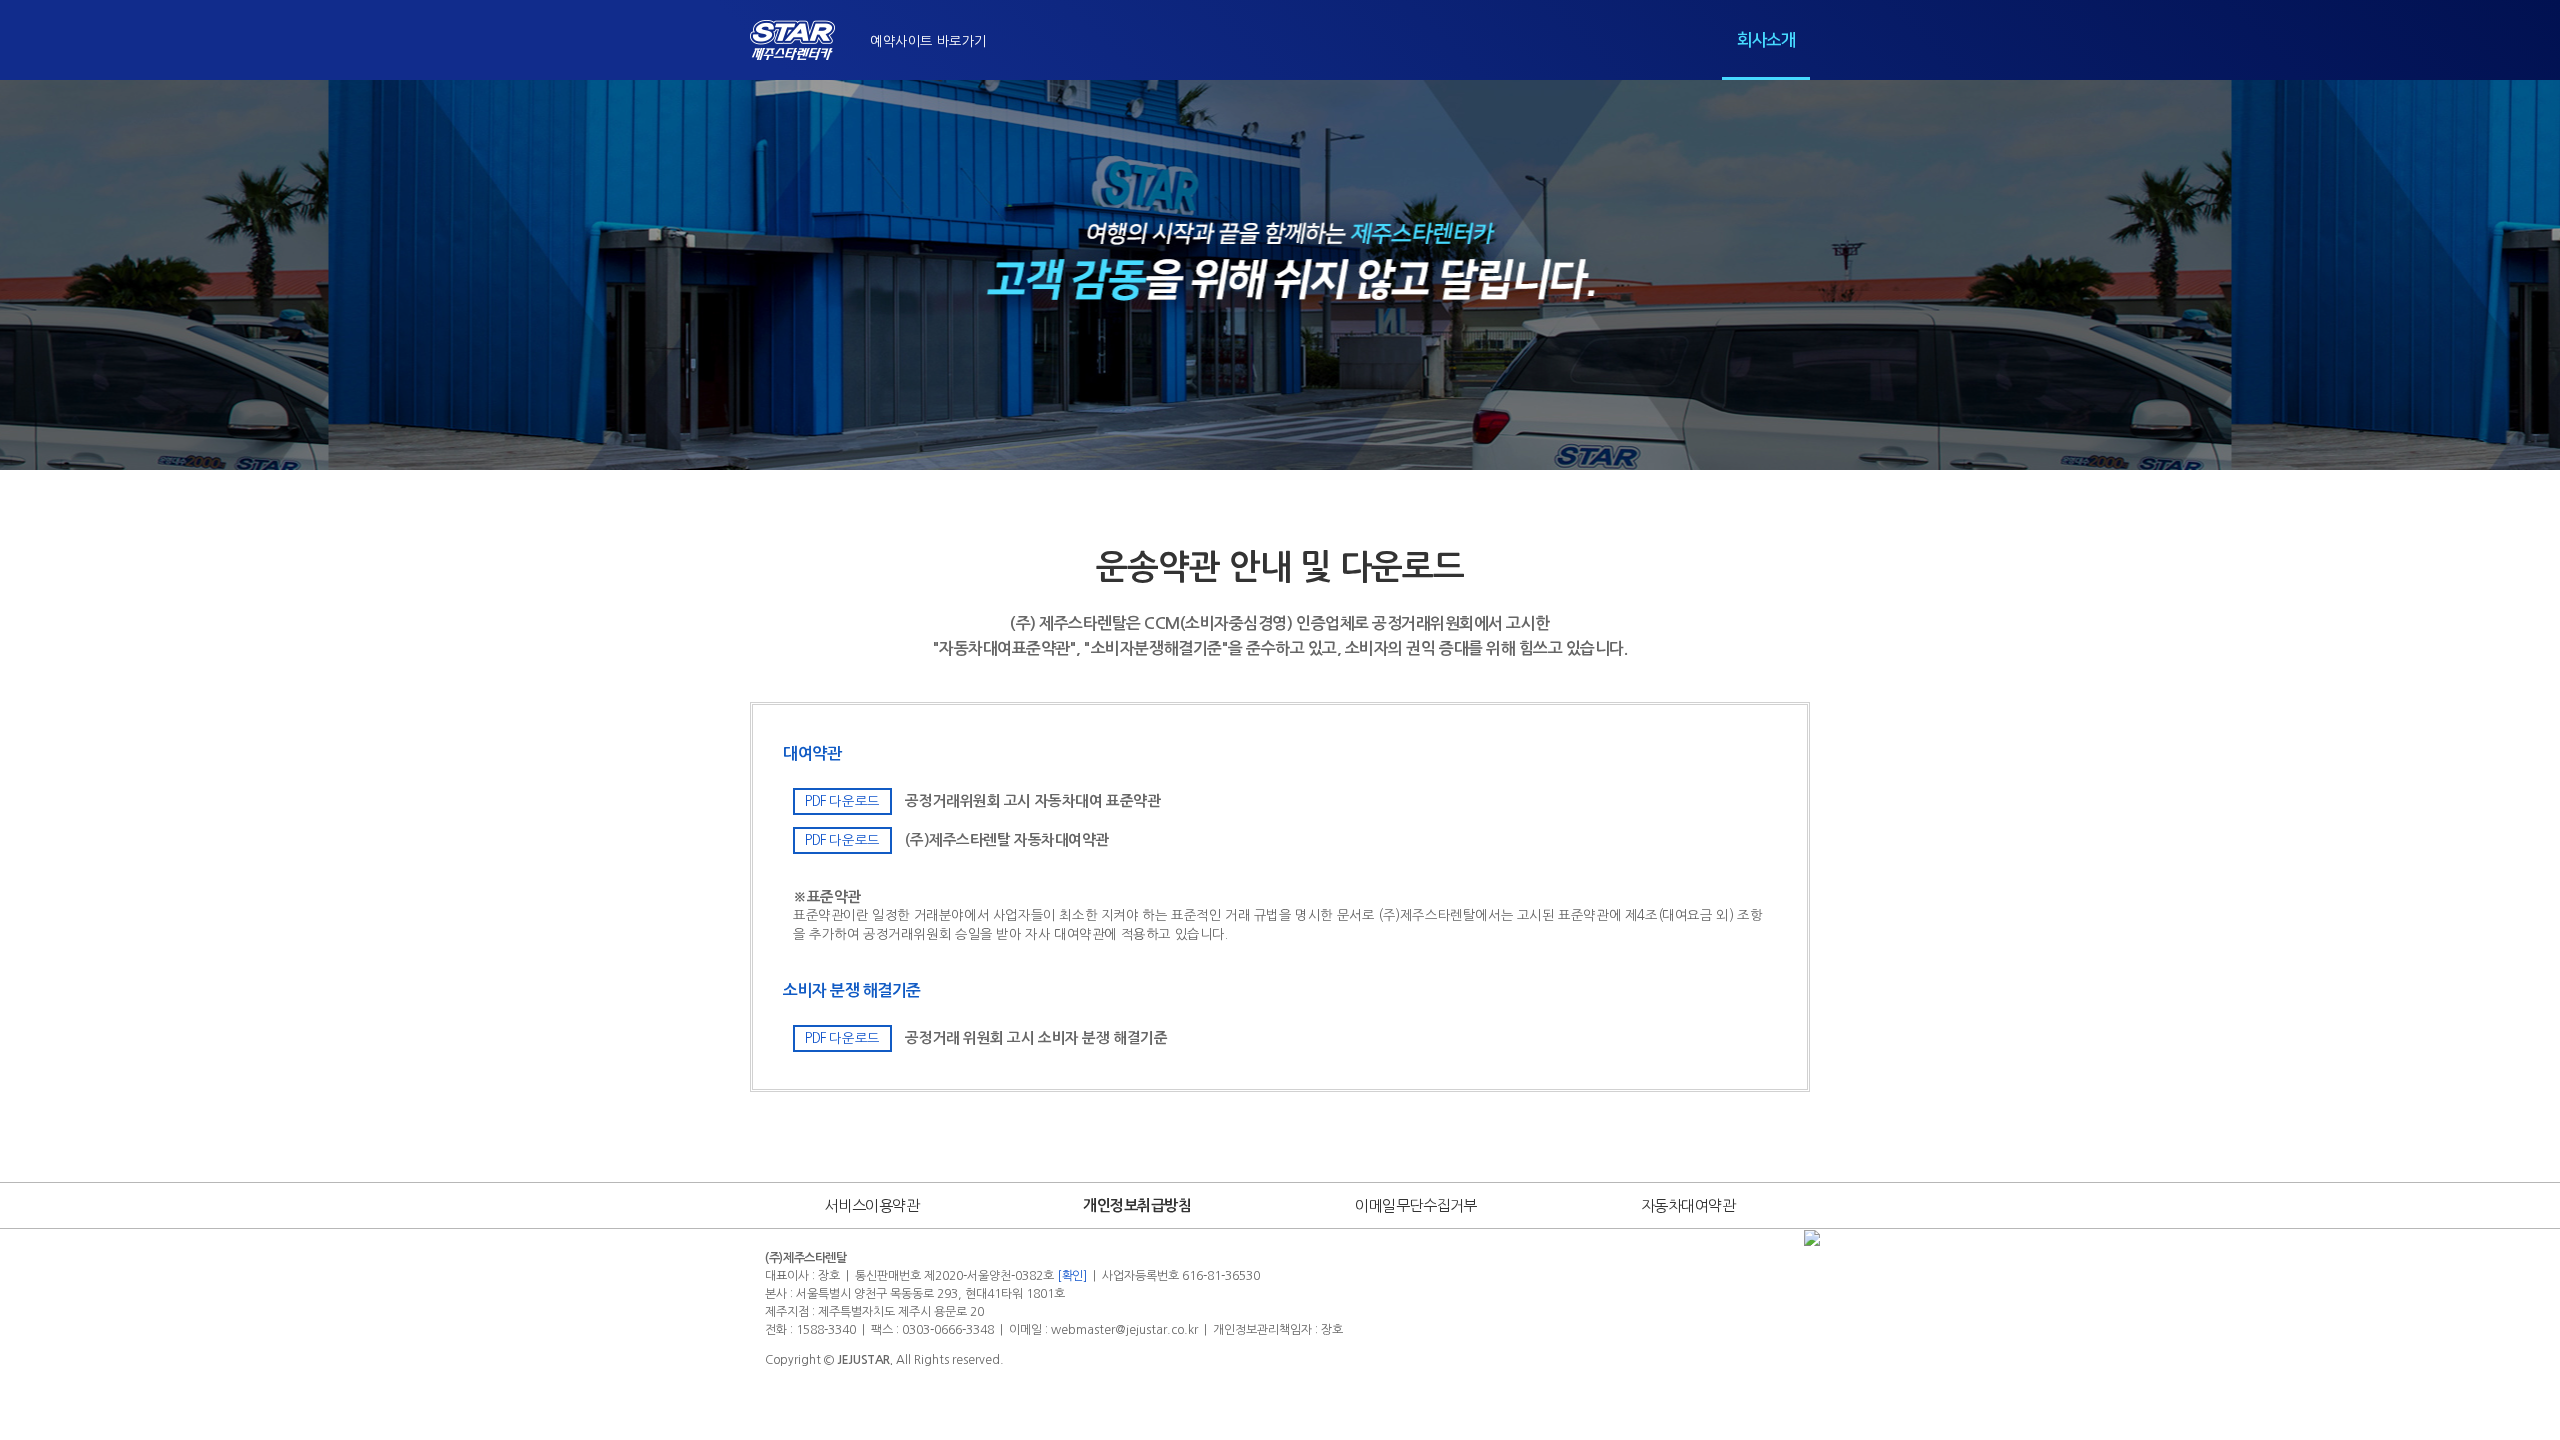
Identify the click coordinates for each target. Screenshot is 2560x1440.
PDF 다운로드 (842, 801)
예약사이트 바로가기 (928, 41)
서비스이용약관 (872, 1205)
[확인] (1072, 1276)
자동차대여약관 (1688, 1205)
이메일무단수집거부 (1416, 1205)
